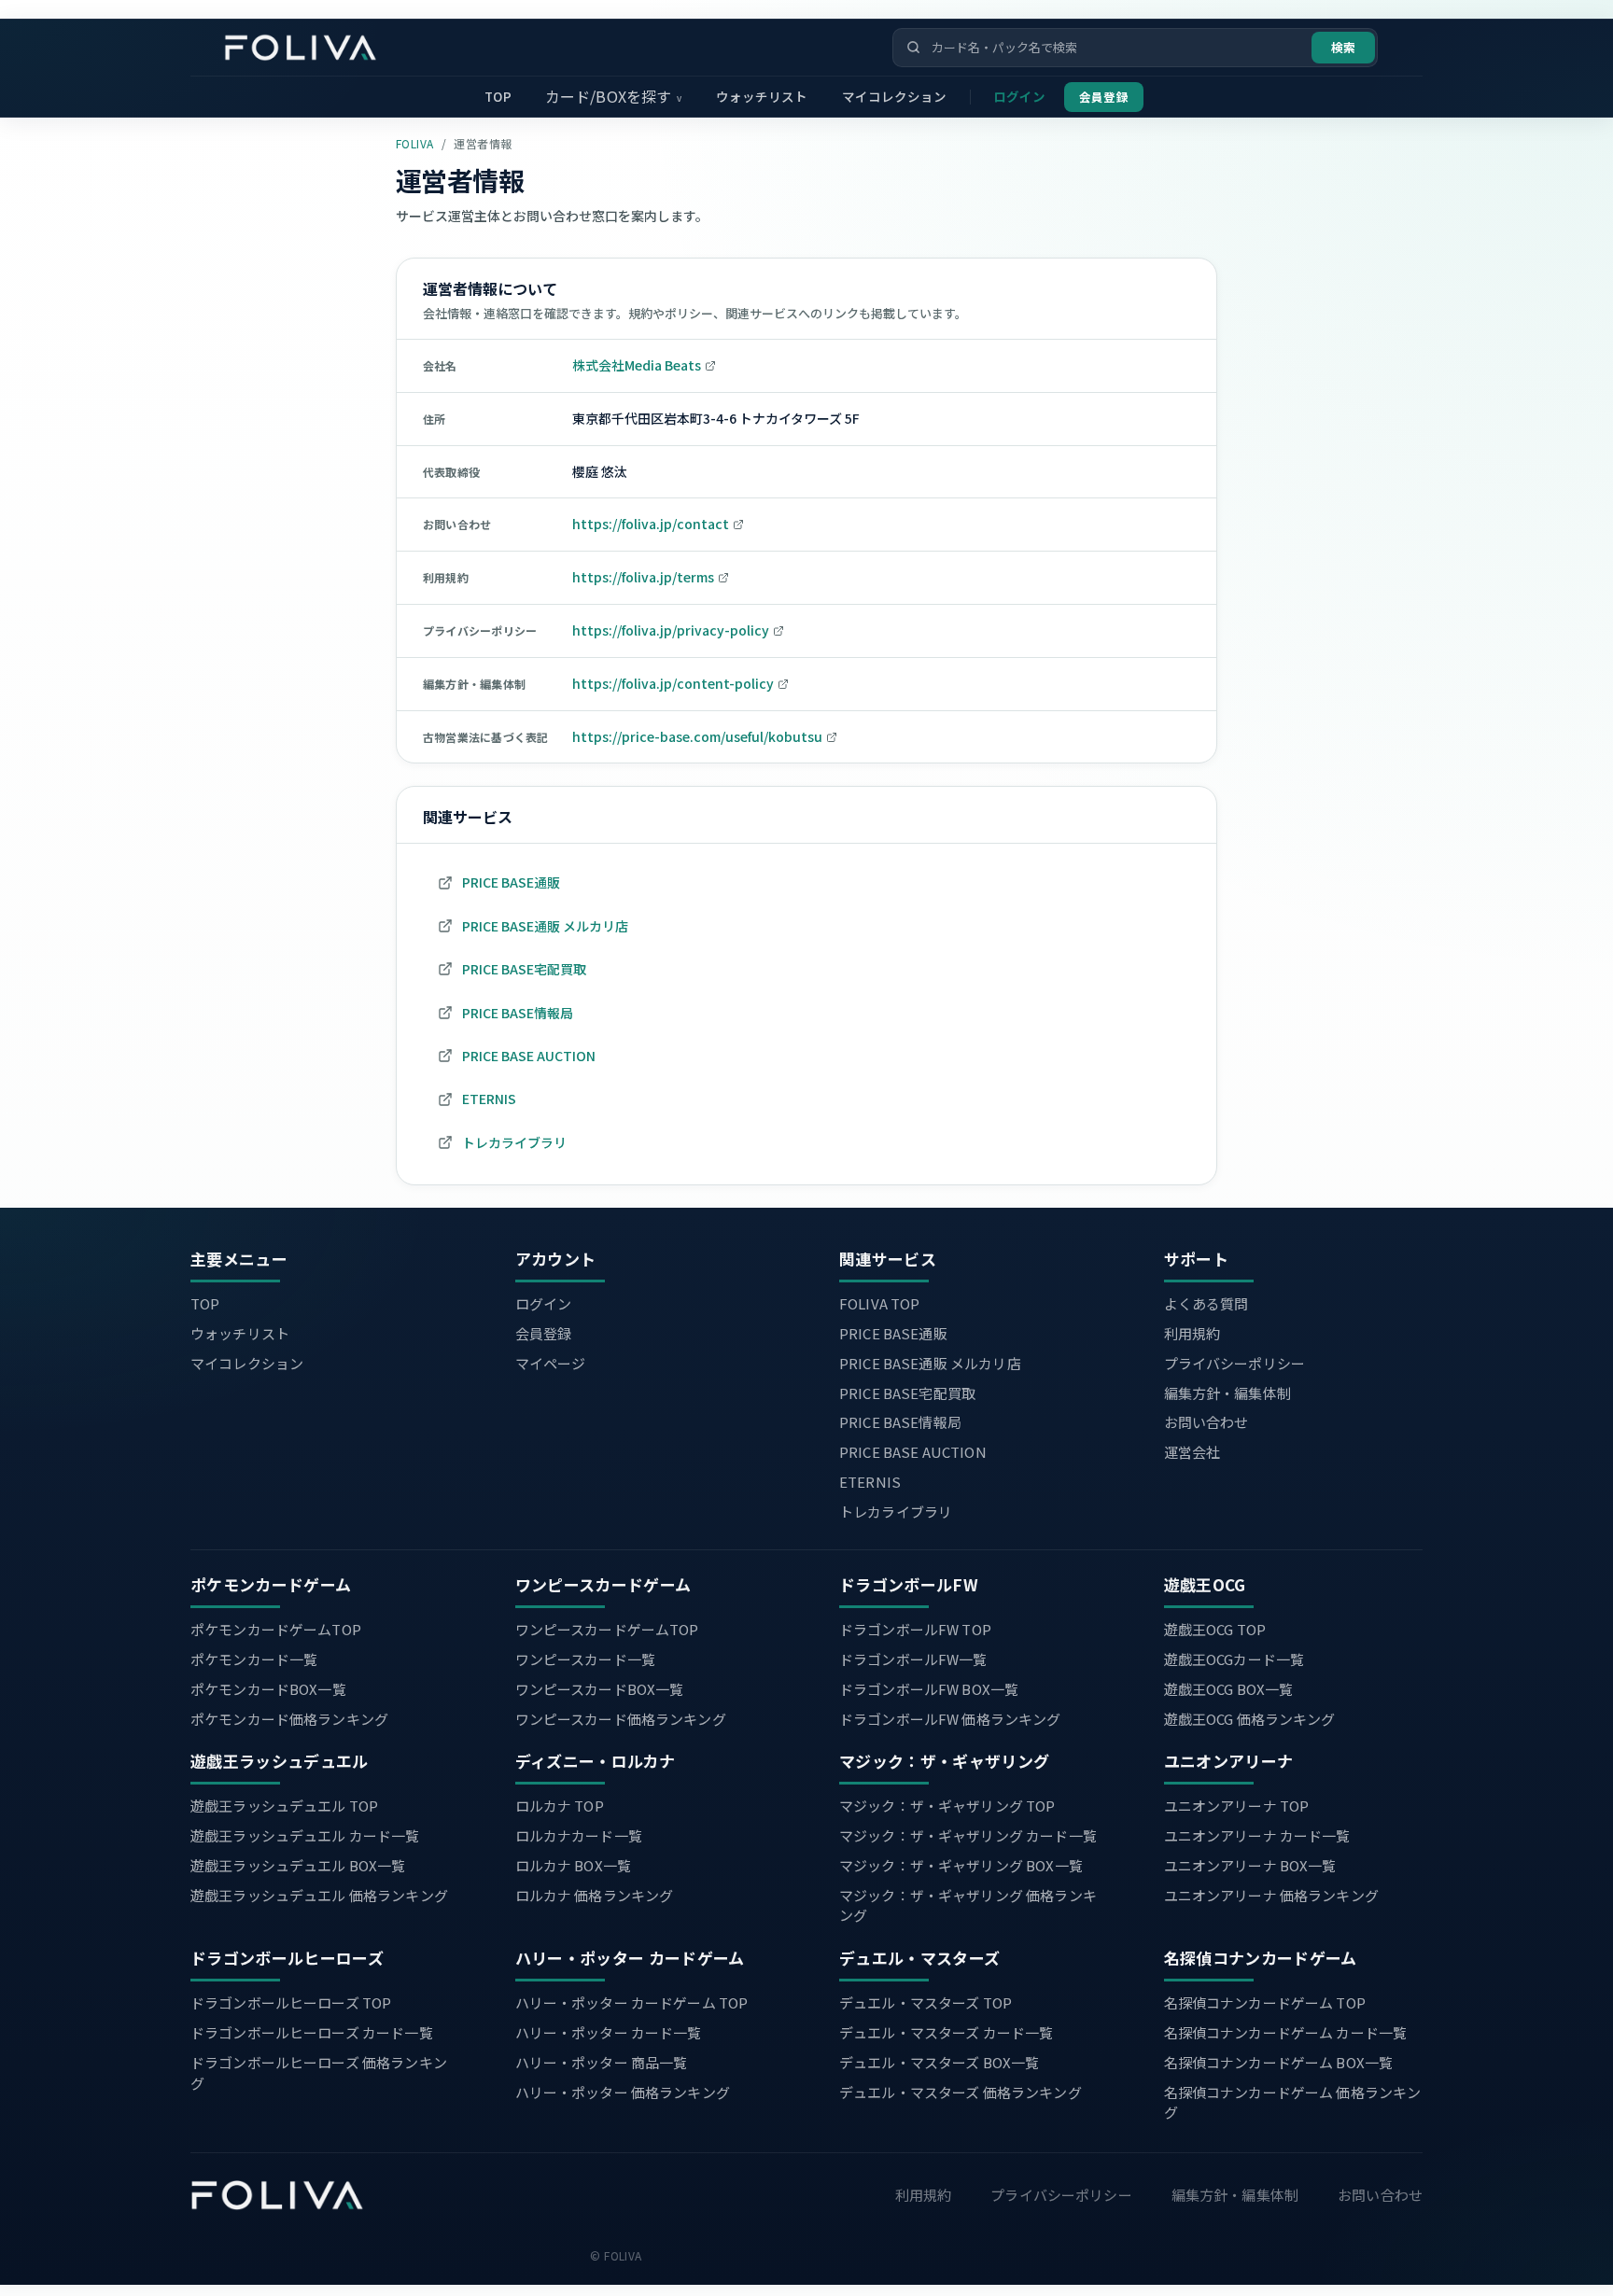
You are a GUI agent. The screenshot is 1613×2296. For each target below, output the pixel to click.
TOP (498, 96)
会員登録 (1104, 97)
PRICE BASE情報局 (900, 1422)
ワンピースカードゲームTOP (607, 1629)
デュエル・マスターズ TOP (926, 2002)
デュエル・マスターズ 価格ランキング (961, 2092)
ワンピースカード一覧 (586, 1659)
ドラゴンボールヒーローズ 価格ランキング (319, 2072)
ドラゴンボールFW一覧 (913, 1659)
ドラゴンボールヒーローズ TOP (291, 2002)
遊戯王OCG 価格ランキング (1250, 1719)
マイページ (551, 1363)
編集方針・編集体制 (1227, 1393)
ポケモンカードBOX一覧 (268, 1689)
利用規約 (1192, 1333)
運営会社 (1192, 1452)
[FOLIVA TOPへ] (277, 2195)
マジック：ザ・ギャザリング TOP (947, 1806)
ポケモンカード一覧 (254, 1659)
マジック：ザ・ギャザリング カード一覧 (968, 1835)
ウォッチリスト (762, 96)
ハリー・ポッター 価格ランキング (623, 2092)
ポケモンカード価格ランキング (289, 1719)
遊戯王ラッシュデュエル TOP (284, 1806)
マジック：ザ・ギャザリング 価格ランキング (968, 1905)
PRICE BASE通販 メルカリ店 (930, 1363)
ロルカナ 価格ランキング (595, 1895)
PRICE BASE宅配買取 (907, 1393)
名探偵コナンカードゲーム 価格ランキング (1293, 2102)
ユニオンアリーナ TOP (1237, 1806)
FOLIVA (415, 143)
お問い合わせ (1206, 1422)
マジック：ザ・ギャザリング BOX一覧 (961, 1865)
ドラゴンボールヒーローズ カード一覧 (312, 2032)
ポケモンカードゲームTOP (276, 1629)
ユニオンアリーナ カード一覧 (1257, 1835)
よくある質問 (1206, 1303)
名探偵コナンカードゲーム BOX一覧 (1279, 2062)
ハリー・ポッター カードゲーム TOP (632, 2002)
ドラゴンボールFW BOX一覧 (929, 1689)
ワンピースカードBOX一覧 (600, 1689)
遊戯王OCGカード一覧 (1234, 1659)
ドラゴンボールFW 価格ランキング (950, 1719)
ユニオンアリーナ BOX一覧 (1250, 1865)
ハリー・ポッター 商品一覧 (602, 2062)
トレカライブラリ (896, 1512)
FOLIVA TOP (880, 1303)
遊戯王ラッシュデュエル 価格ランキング (319, 1895)
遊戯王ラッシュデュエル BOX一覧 (298, 1865)
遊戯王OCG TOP (1215, 1629)
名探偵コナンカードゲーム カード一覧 (1286, 2032)
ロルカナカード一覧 (579, 1835)
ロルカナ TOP (560, 1806)
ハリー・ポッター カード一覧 (609, 2032)
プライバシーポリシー (1235, 1363)
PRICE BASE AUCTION (913, 1452)
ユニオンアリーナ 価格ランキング (1271, 1895)
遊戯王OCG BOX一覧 (1229, 1689)
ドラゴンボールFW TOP (915, 1629)
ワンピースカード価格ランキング (621, 1719)
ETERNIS (870, 1482)
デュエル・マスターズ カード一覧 (946, 2032)
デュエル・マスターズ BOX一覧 (939, 2062)
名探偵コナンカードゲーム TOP (1265, 2002)
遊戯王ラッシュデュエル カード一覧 (305, 1835)
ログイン (1020, 96)
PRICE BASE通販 (893, 1333)
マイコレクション (895, 96)
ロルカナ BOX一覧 (574, 1865)
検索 (1343, 47)
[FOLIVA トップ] (327, 48)
